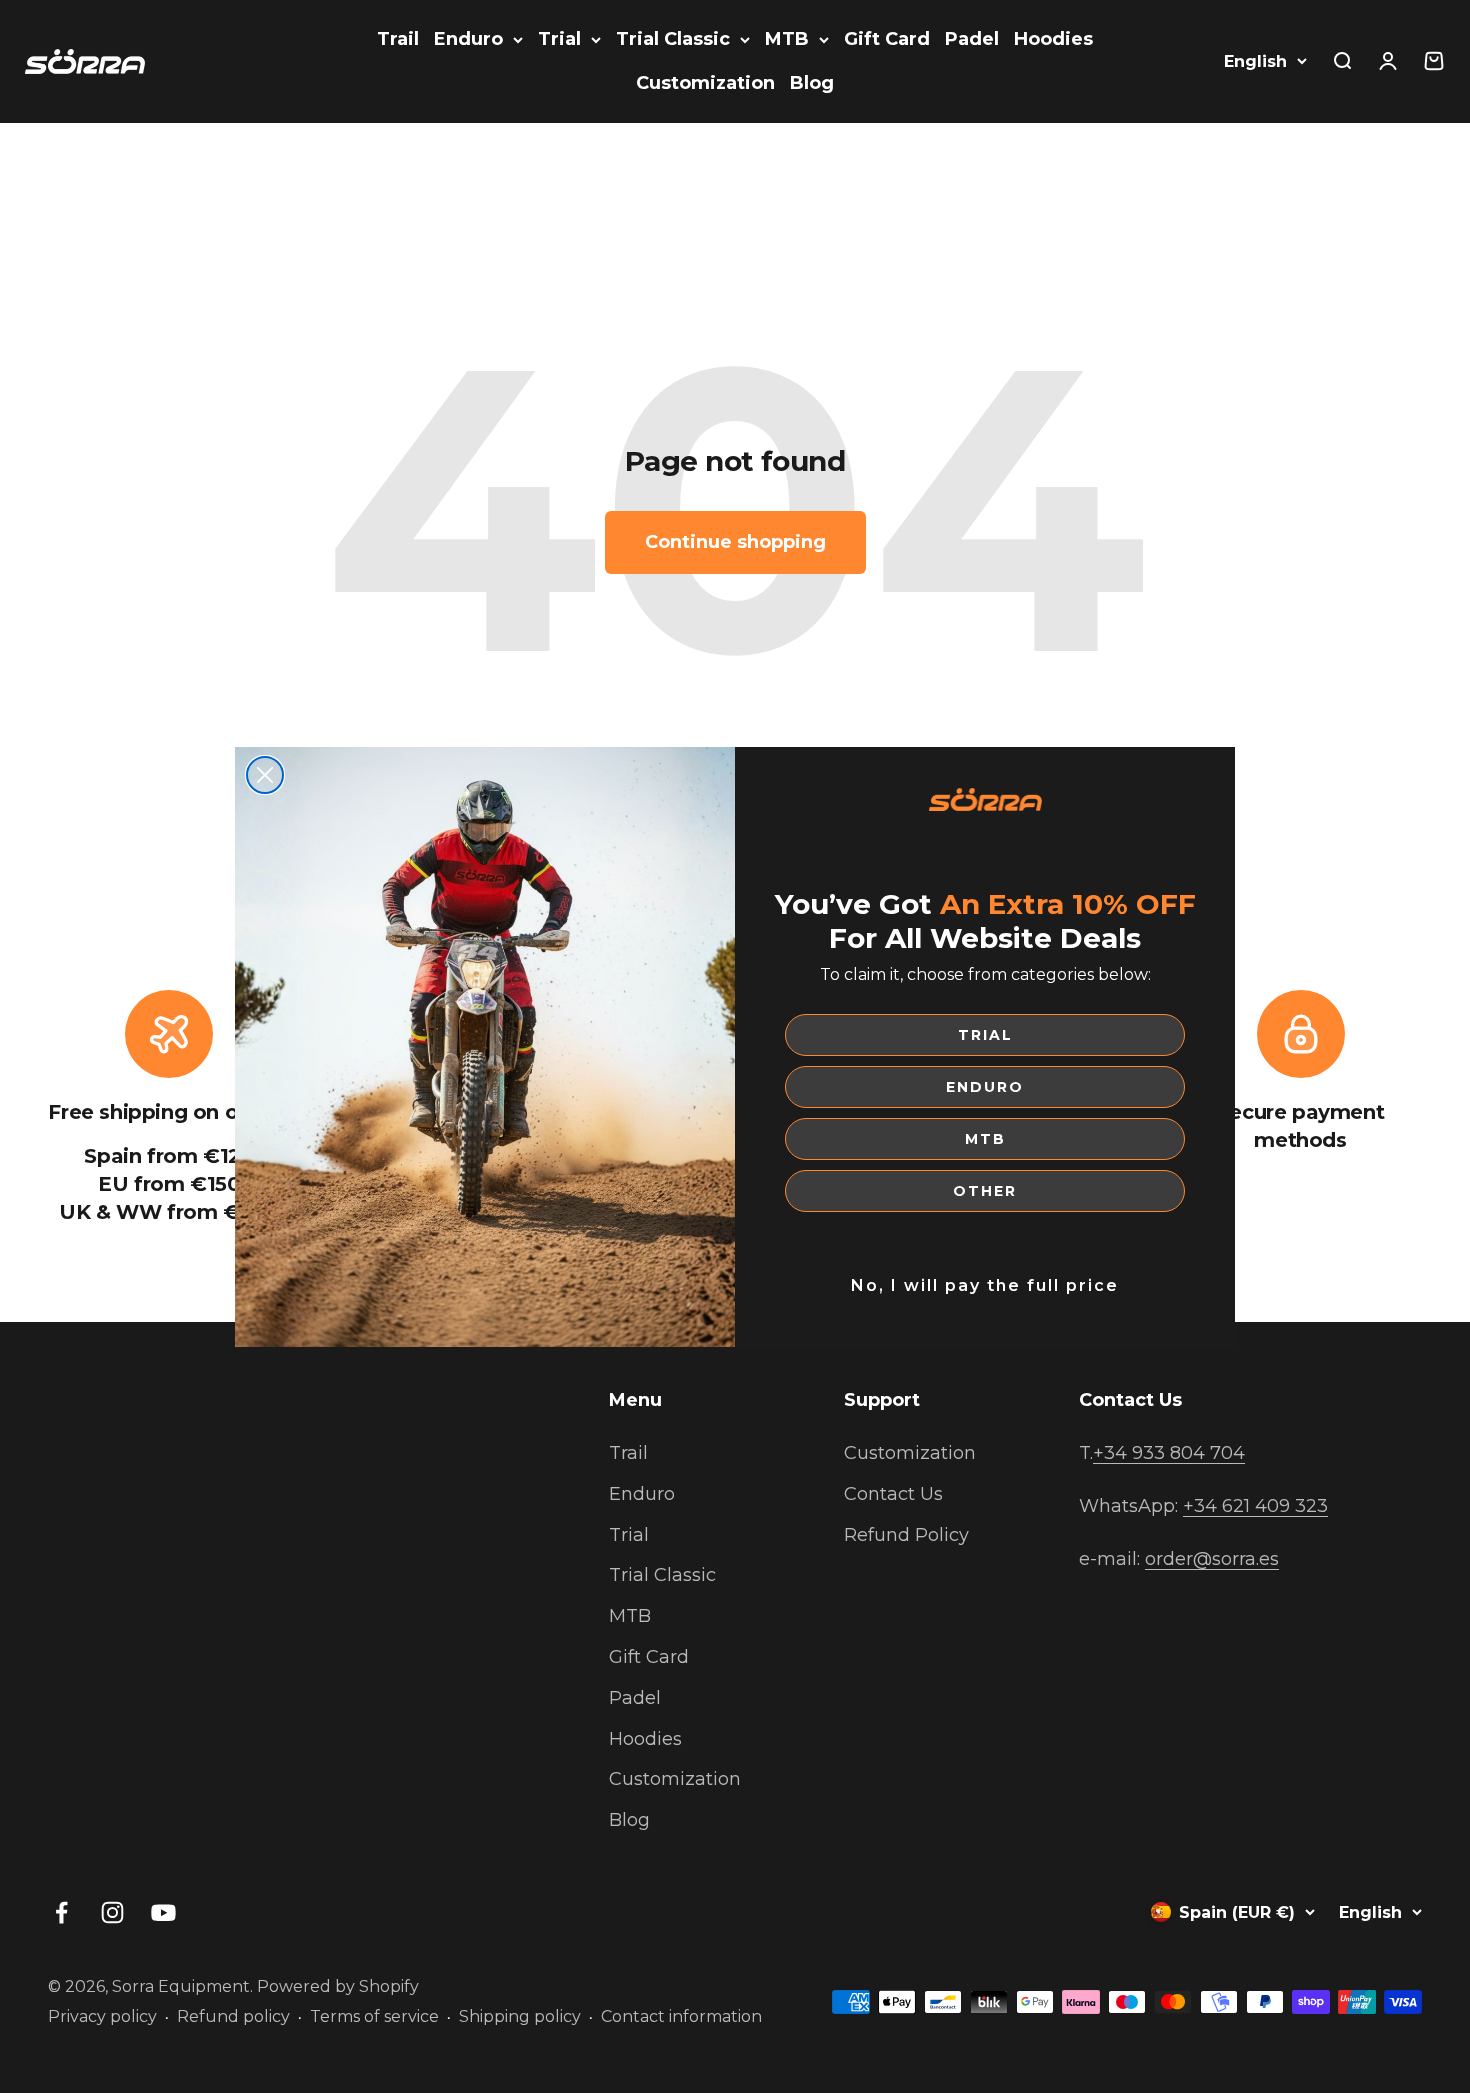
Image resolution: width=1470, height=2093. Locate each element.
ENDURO (985, 1087)
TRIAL (985, 1035)
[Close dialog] (265, 775)
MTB (985, 1139)
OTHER (985, 1191)
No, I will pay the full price (985, 1285)
